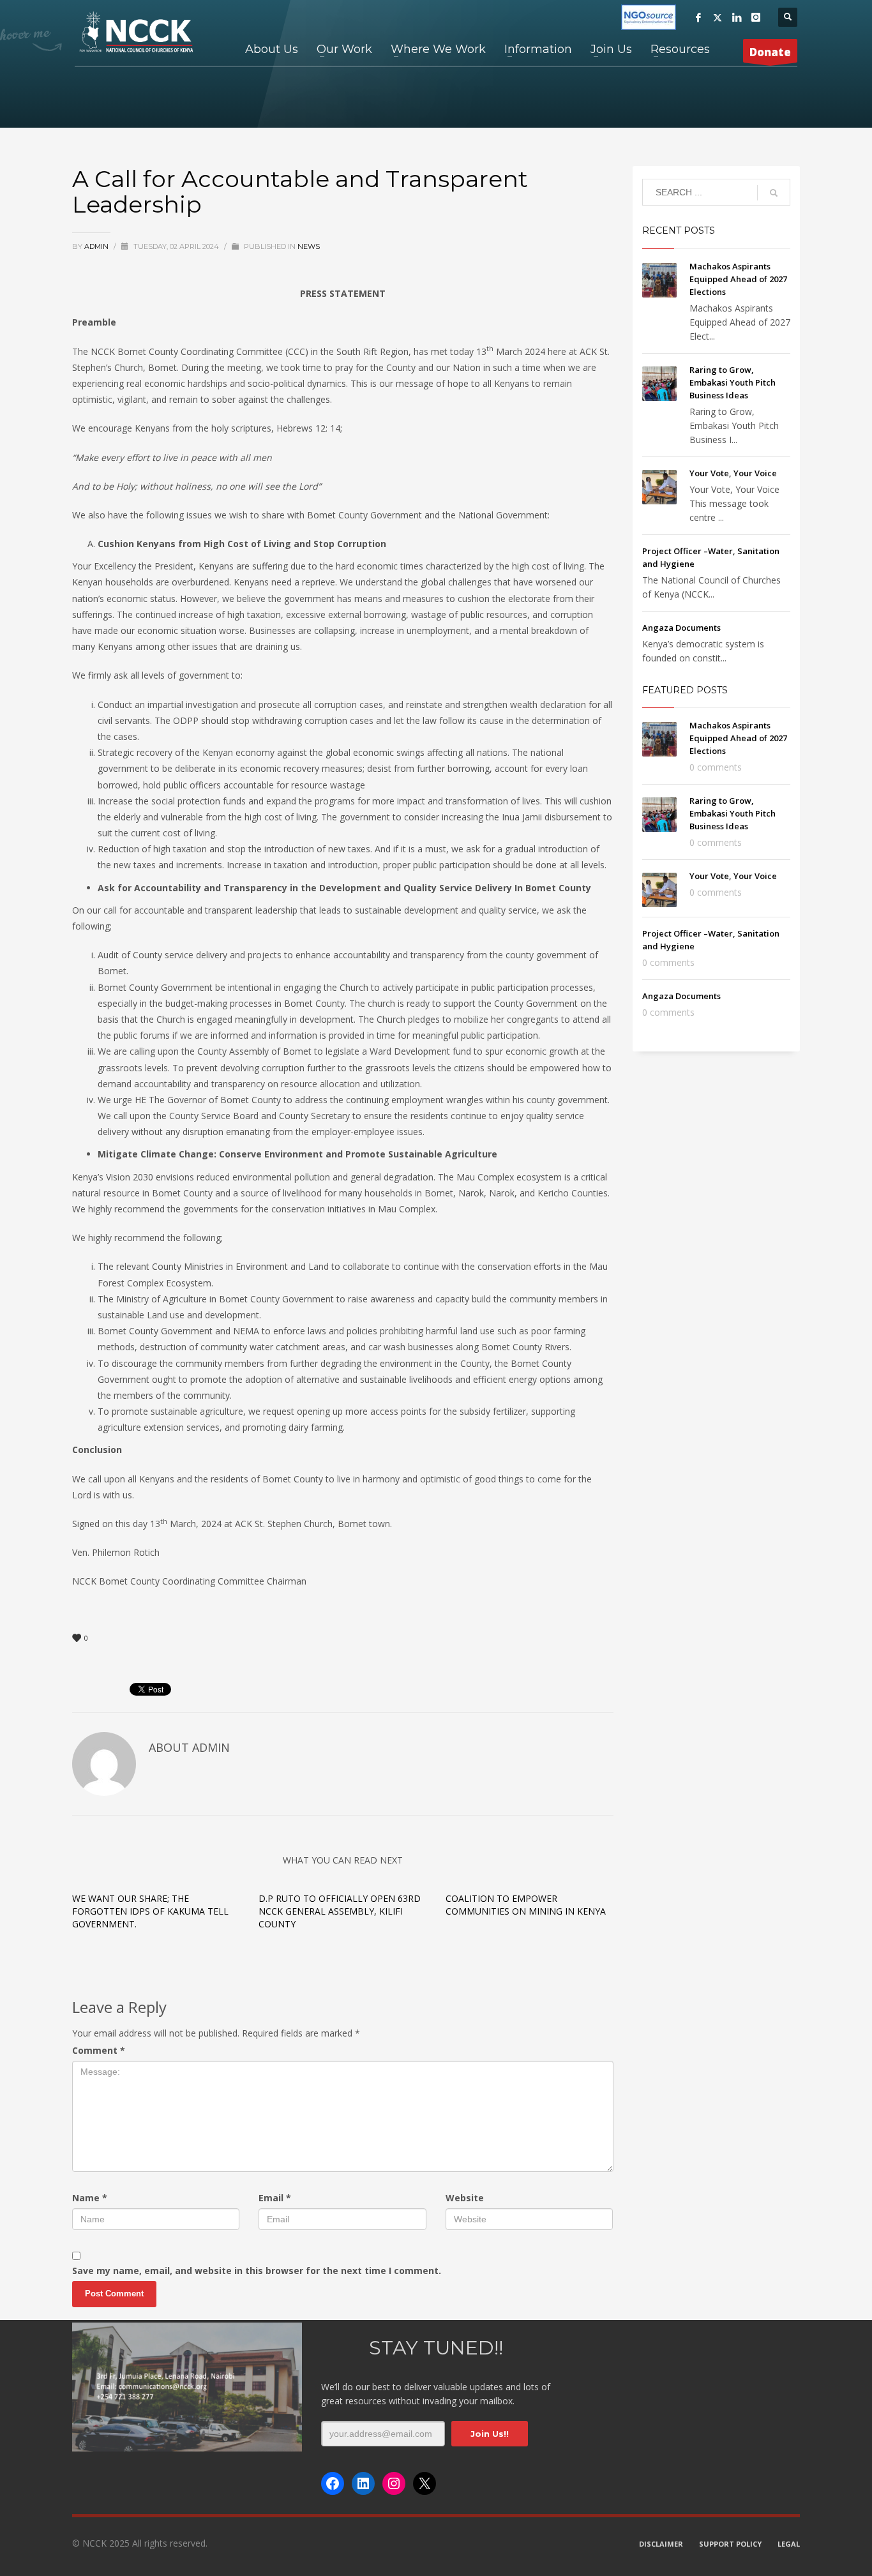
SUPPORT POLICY (730, 2544)
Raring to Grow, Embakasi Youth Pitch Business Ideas (733, 382)
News (309, 246)
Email (275, 2198)
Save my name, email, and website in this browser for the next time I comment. (257, 2271)
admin (97, 246)
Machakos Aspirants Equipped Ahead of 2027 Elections (738, 279)
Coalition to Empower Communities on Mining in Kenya (526, 1905)
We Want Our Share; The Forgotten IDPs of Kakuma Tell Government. (150, 1911)
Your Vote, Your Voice (733, 473)
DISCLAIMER (661, 2544)
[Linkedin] (737, 17)
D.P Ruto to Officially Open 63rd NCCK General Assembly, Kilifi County (340, 1911)
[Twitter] (718, 17)
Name (90, 2198)
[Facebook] (698, 17)
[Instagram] (756, 17)
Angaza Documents (681, 628)
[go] (774, 193)
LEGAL (789, 2544)
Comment (99, 2050)
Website (465, 2198)
